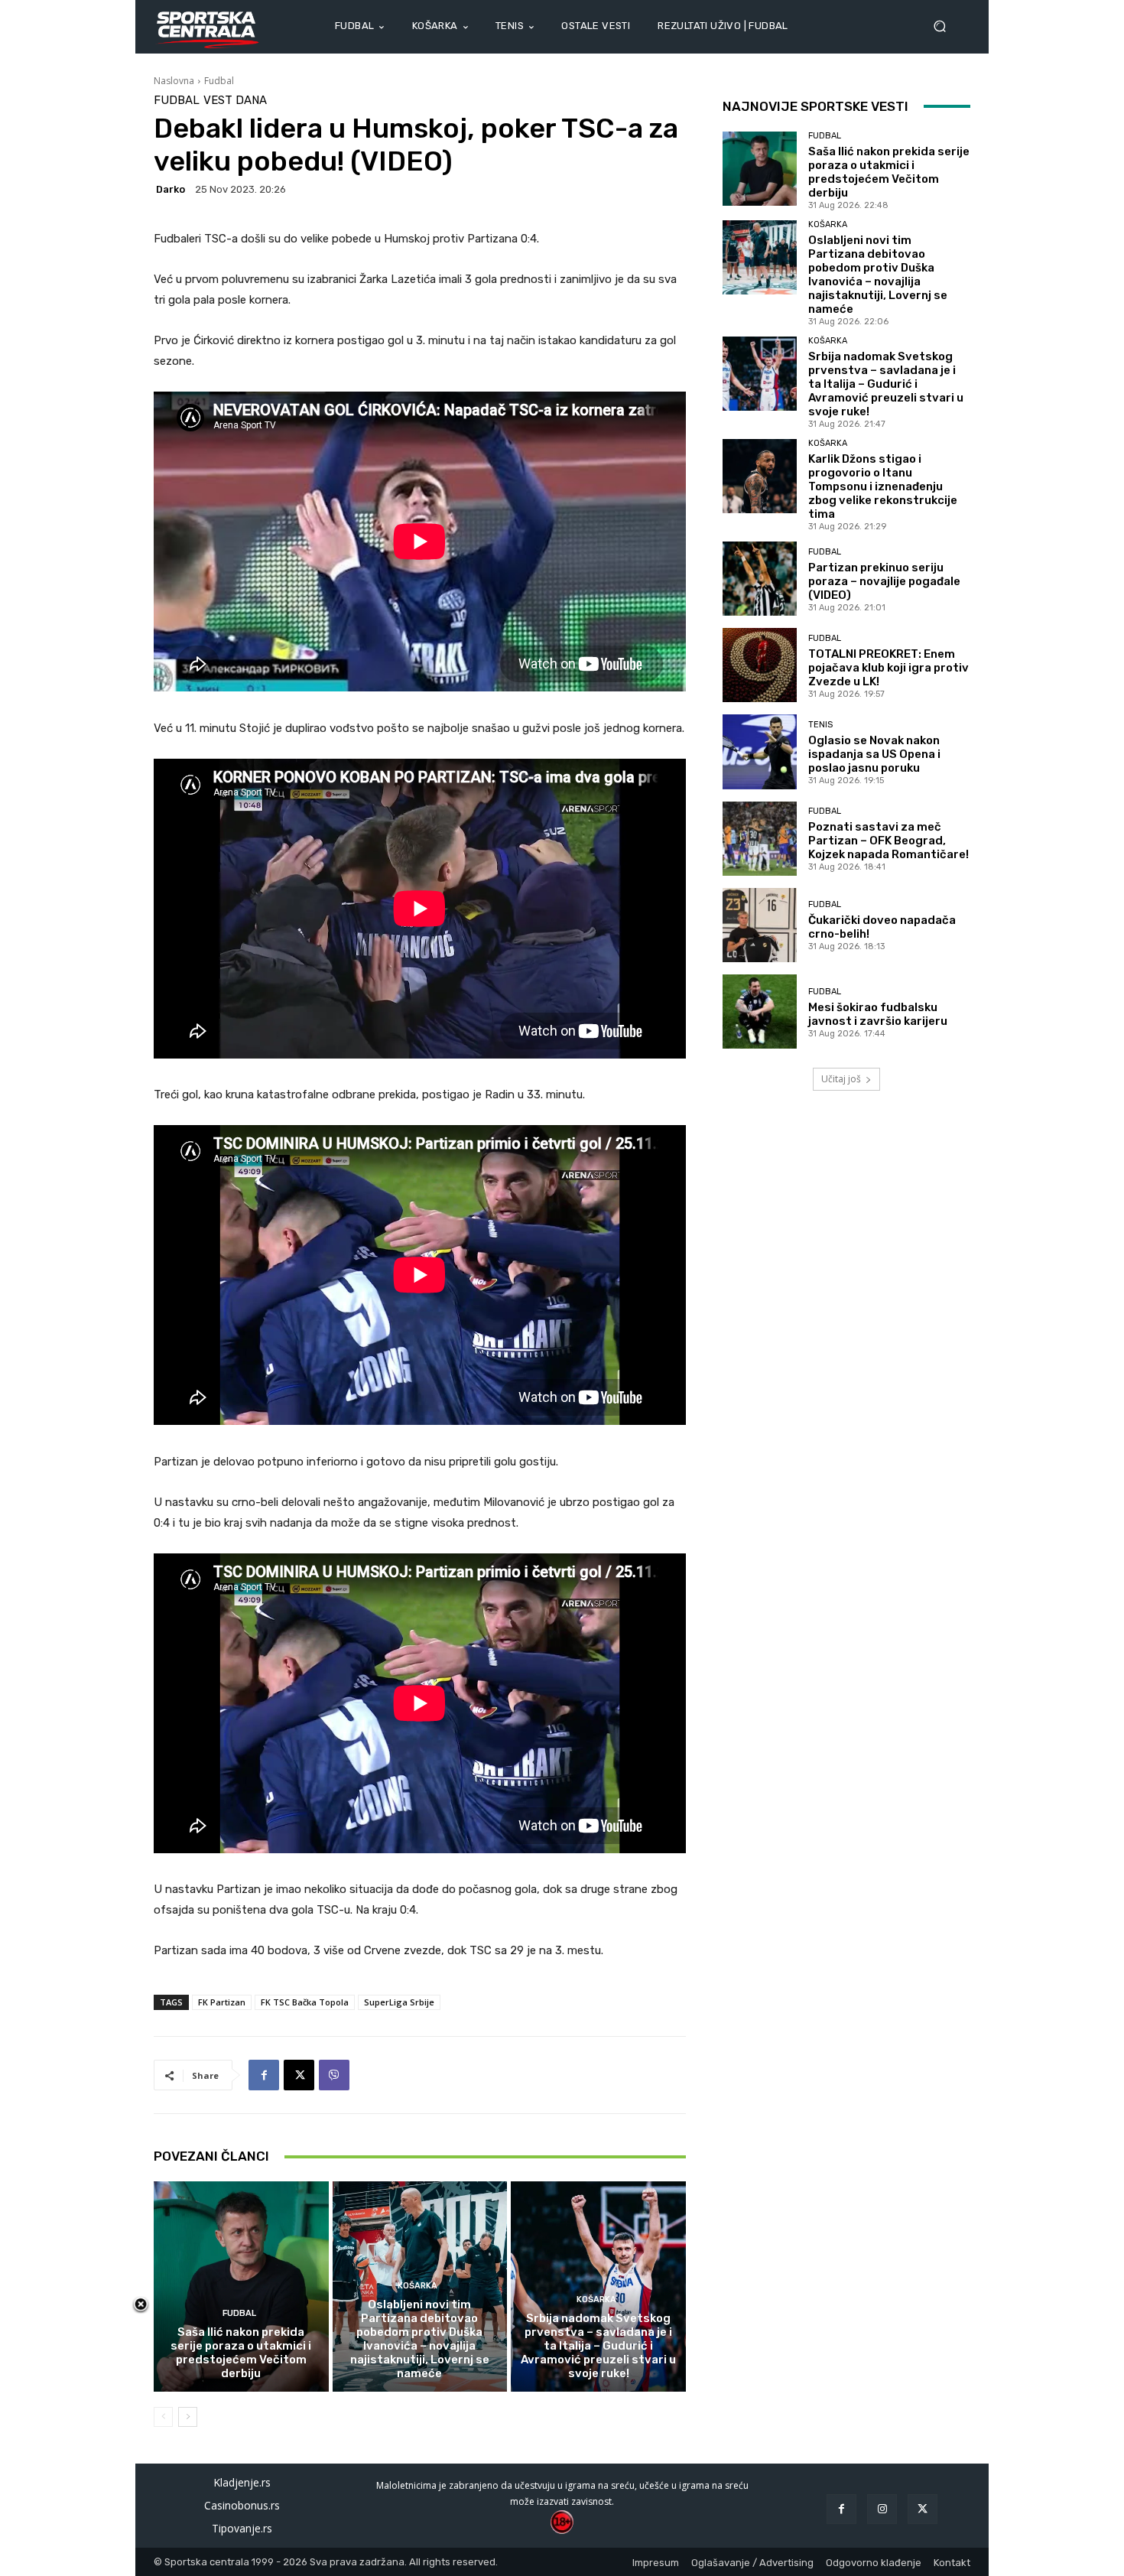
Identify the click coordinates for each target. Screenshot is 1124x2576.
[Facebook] (264, 2075)
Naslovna (174, 81)
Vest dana (235, 101)
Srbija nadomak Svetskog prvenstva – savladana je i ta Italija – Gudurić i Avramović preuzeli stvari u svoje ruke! (598, 2346)
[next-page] (188, 2417)
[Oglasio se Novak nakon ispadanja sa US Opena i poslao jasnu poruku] (760, 751)
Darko (171, 189)
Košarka (417, 2286)
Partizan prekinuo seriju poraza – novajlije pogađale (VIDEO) (884, 581)
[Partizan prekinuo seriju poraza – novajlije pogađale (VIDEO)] (760, 579)
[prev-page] (163, 2417)
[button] (946, 26)
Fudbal (219, 81)
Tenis (820, 725)
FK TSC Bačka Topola (305, 2002)
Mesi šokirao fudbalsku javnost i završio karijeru (878, 1014)
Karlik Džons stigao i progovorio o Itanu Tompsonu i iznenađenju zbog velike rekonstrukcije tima (883, 486)
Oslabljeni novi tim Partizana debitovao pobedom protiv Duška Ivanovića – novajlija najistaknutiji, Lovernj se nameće (420, 2339)
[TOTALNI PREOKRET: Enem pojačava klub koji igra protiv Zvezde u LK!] (760, 665)
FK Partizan (222, 2002)
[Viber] (334, 2075)
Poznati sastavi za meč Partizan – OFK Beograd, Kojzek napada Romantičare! (888, 841)
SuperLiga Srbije (399, 2002)
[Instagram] (882, 2509)
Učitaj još (841, 1079)
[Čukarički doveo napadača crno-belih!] (760, 925)
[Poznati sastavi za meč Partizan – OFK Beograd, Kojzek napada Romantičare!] (760, 839)
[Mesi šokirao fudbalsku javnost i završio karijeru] (760, 1012)
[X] (299, 2075)
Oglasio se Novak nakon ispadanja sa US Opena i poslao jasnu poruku (874, 754)
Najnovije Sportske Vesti (815, 106)
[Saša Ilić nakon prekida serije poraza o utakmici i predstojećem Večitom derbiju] (241, 2286)
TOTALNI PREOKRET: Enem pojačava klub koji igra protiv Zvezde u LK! (888, 668)
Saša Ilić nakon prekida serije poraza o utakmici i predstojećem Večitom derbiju (241, 2353)
